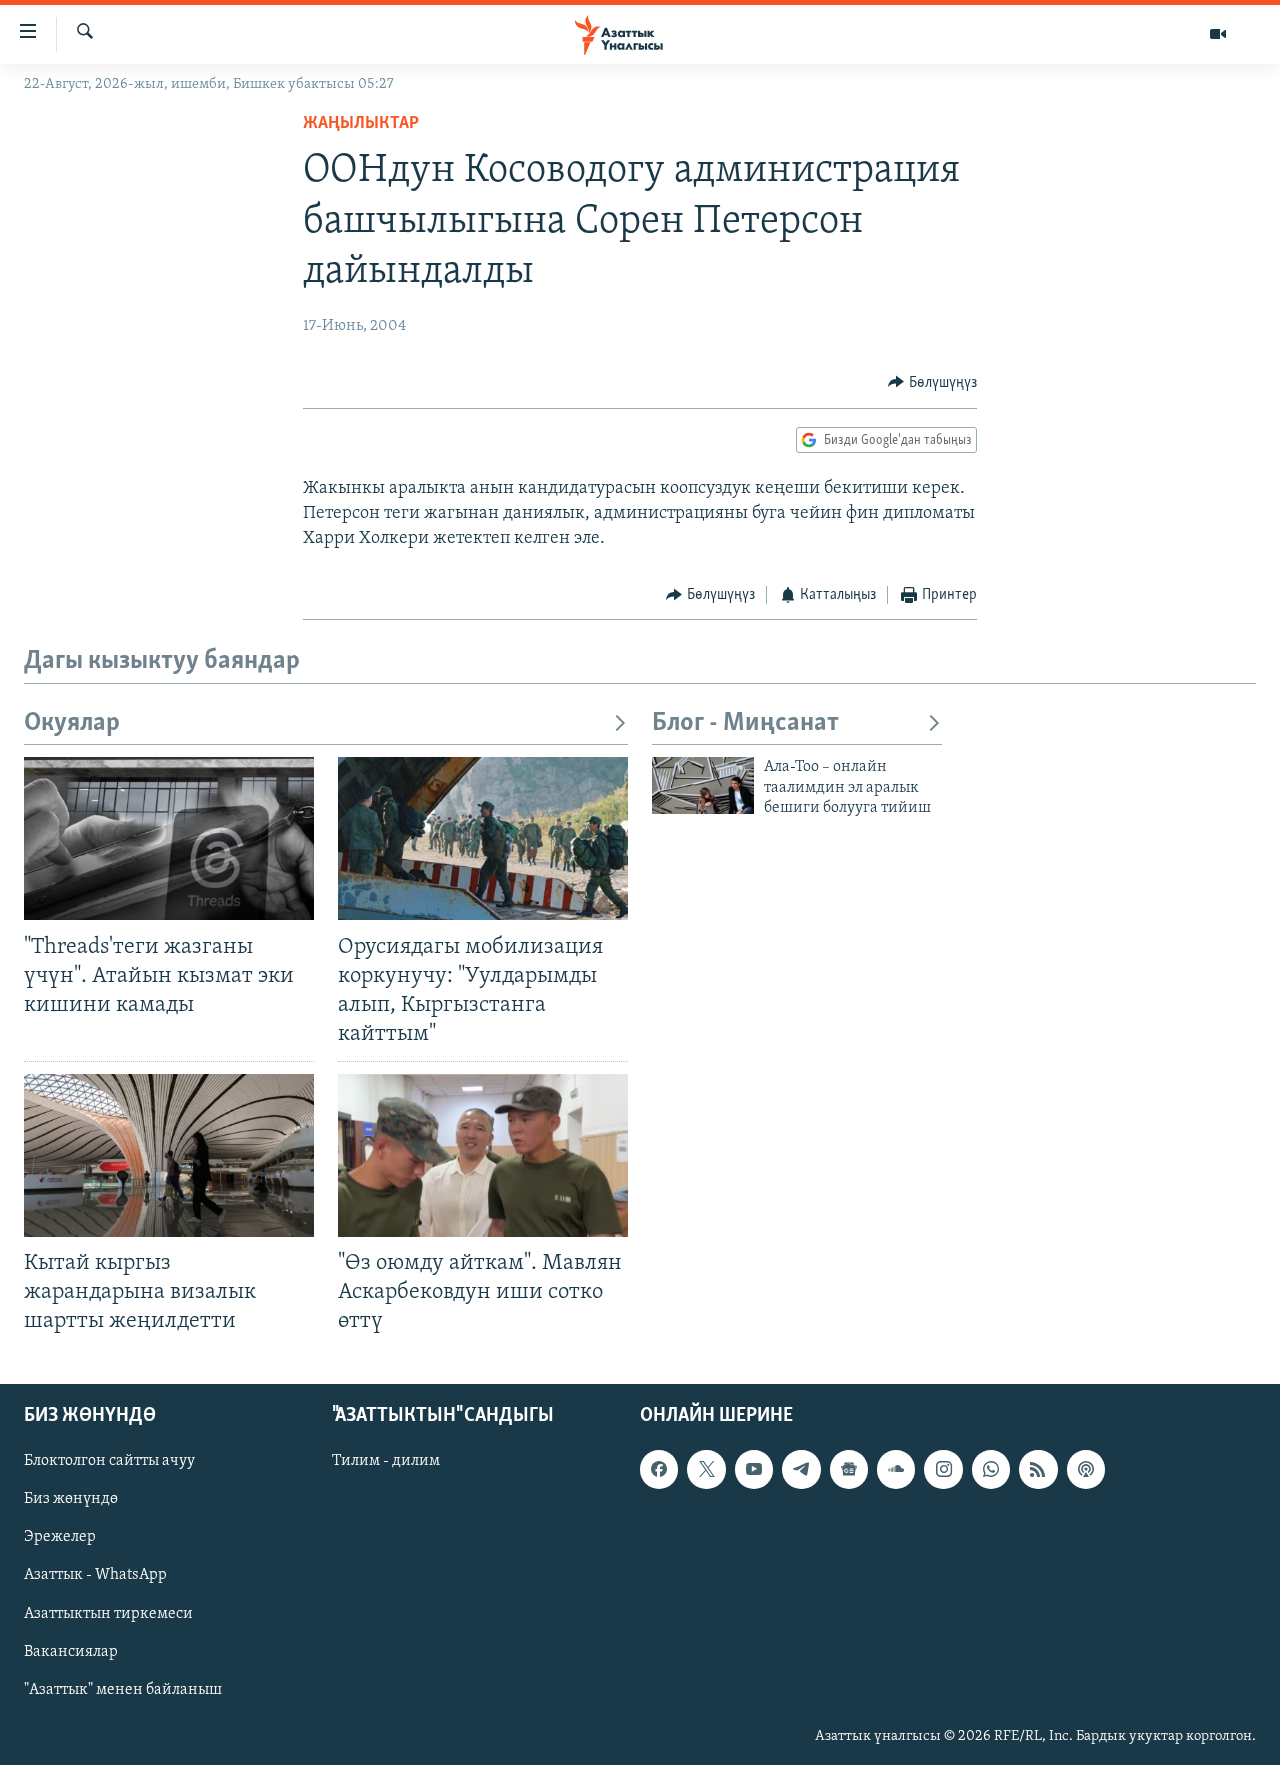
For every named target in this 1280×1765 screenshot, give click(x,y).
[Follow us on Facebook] (659, 1469)
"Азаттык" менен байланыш (123, 1689)
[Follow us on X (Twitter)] (706, 1469)
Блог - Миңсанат (745, 723)
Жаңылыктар (361, 124)
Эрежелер (60, 1537)
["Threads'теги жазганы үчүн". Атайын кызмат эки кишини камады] (169, 838)
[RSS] (1038, 1469)
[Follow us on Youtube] (754, 1469)
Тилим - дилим (386, 1461)
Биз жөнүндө (71, 1499)
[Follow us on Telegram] (801, 1469)
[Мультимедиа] (1218, 34)
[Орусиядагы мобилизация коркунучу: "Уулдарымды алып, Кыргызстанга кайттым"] (483, 838)
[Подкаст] (1086, 1469)
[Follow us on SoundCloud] (896, 1469)
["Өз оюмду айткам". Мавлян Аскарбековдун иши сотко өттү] (483, 1155)
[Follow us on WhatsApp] (991, 1469)
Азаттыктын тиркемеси (108, 1613)
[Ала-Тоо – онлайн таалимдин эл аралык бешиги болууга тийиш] (703, 785)
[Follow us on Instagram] (943, 1469)
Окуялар (72, 723)
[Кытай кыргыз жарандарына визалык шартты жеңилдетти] (169, 1155)
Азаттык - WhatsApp (95, 1575)
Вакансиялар (71, 1651)
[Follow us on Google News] (849, 1469)
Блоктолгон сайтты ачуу (109, 1461)
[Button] (932, 383)
